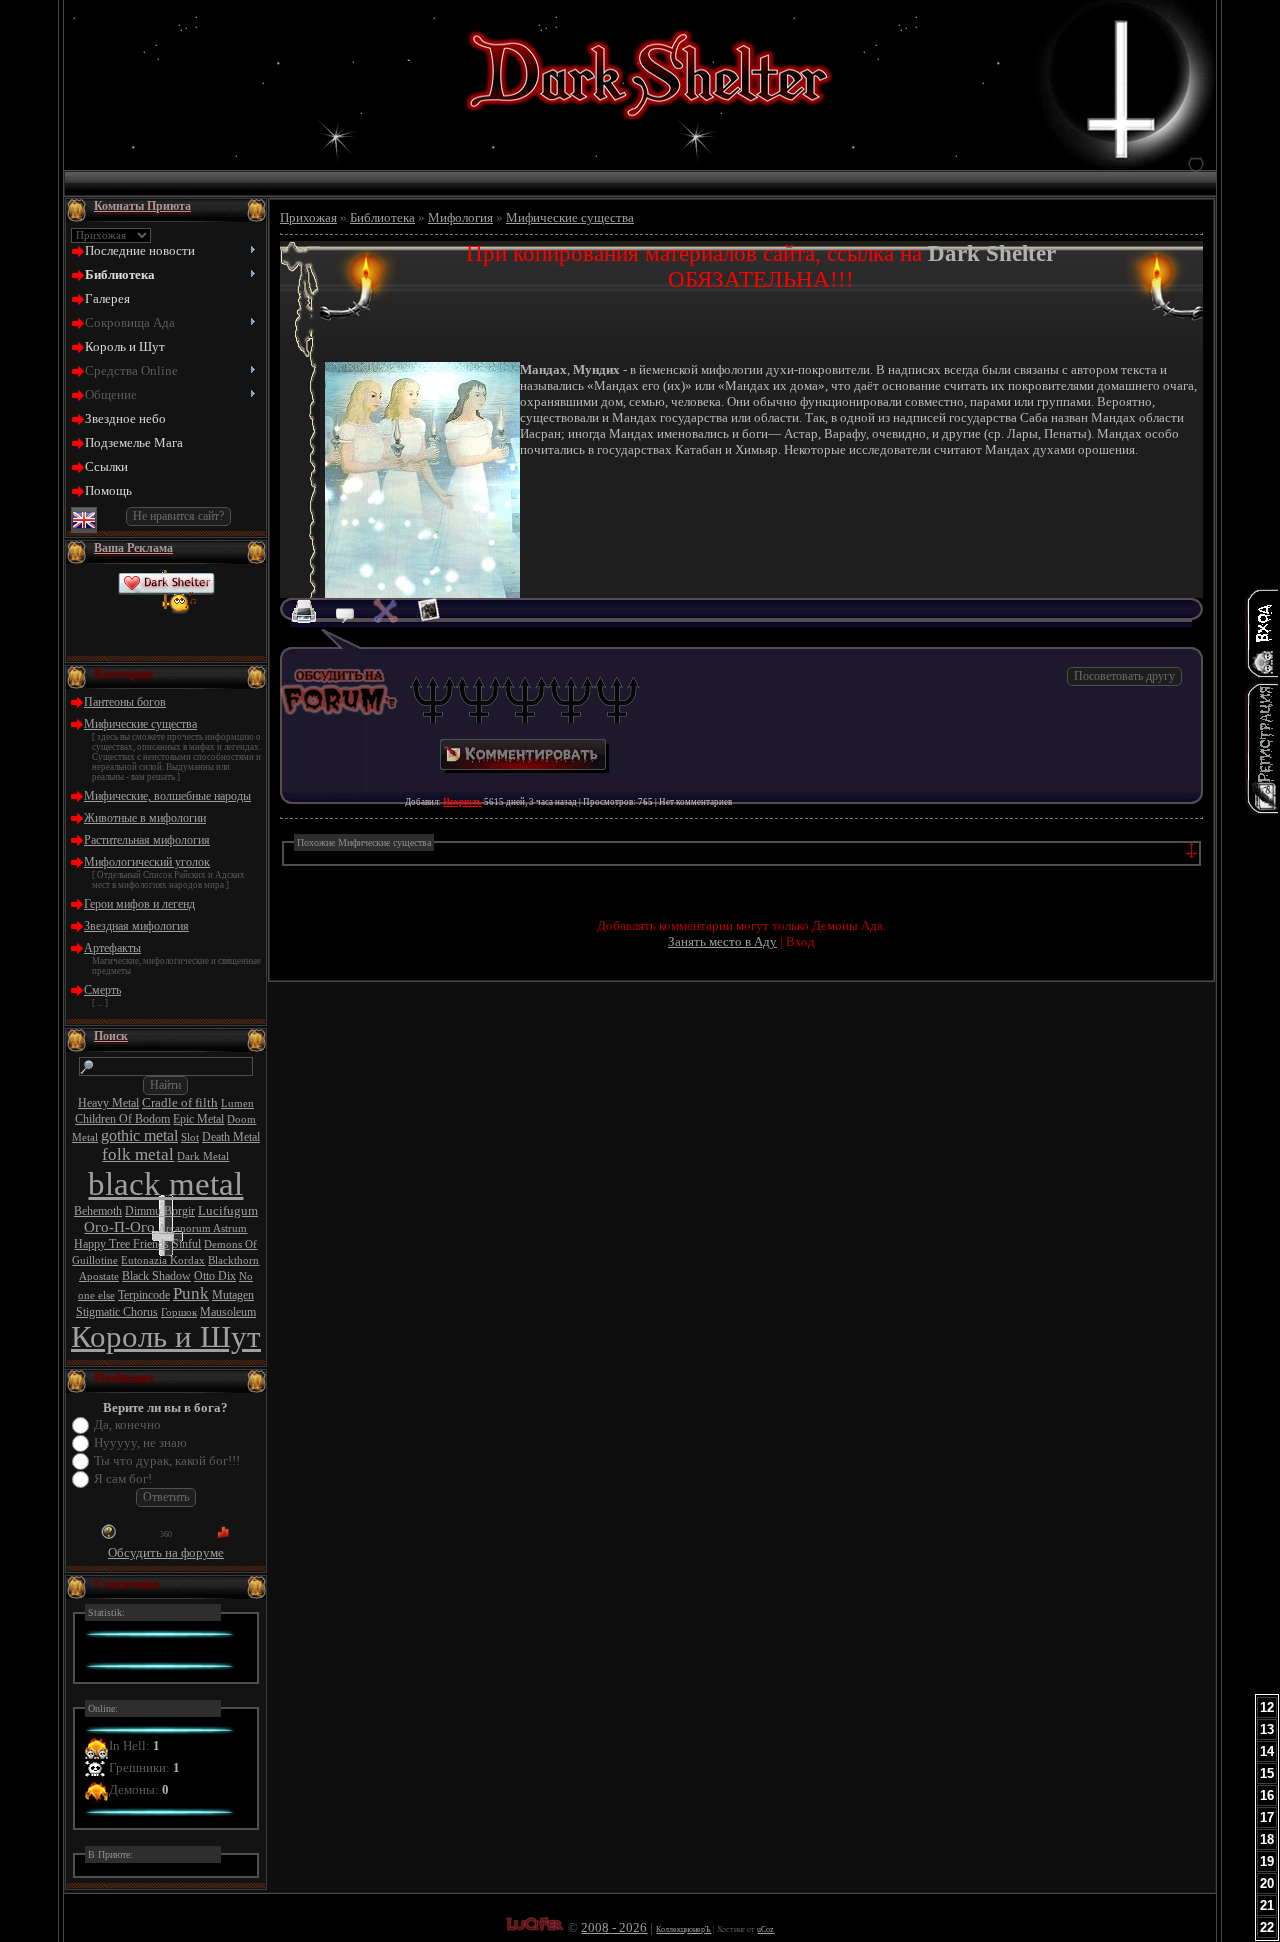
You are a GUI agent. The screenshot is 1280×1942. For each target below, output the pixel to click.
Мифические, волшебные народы (167, 796)
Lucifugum (228, 1210)
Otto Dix (215, 1276)
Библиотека (382, 217)
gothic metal (139, 1135)
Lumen (237, 1103)
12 (1267, 1707)
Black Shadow (156, 1276)
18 (1267, 1839)
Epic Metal (198, 1119)
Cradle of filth (180, 1102)
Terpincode (144, 1295)
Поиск (111, 1036)
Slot (190, 1137)
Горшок (179, 1312)
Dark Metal (203, 1156)
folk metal (138, 1154)
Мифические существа (140, 724)
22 (1267, 1927)
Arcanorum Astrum (202, 1228)
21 (1267, 1905)
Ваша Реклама (133, 548)
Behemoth (98, 1211)
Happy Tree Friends (121, 1244)
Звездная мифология (136, 926)
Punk (191, 1293)
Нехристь (462, 802)
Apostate (99, 1276)
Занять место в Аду (722, 941)
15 (1267, 1773)
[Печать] (311, 618)
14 (1267, 1751)
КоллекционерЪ (683, 1929)
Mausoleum (228, 1312)
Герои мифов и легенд (139, 904)
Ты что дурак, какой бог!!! (167, 1460)
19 (1267, 1861)
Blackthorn (233, 1260)
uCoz (765, 1929)
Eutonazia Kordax (163, 1260)
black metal (165, 1183)
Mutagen (233, 1295)
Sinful (186, 1244)
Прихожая (308, 217)
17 (1267, 1817)
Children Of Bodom (122, 1119)
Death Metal (231, 1137)
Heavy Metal (108, 1103)
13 (1267, 1729)
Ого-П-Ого (119, 1227)
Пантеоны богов (125, 702)
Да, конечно (127, 1424)
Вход (800, 941)
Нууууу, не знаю (140, 1442)
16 (1267, 1795)
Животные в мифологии (145, 818)
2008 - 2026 (614, 1927)
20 (1267, 1883)
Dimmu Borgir (160, 1211)
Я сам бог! (123, 1478)
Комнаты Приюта (142, 206)
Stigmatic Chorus (117, 1312)
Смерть (102, 990)
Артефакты (112, 948)
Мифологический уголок (147, 862)
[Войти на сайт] (1262, 633)
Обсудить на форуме (166, 1552)
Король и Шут (166, 1337)
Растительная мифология (147, 840)
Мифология (460, 217)
